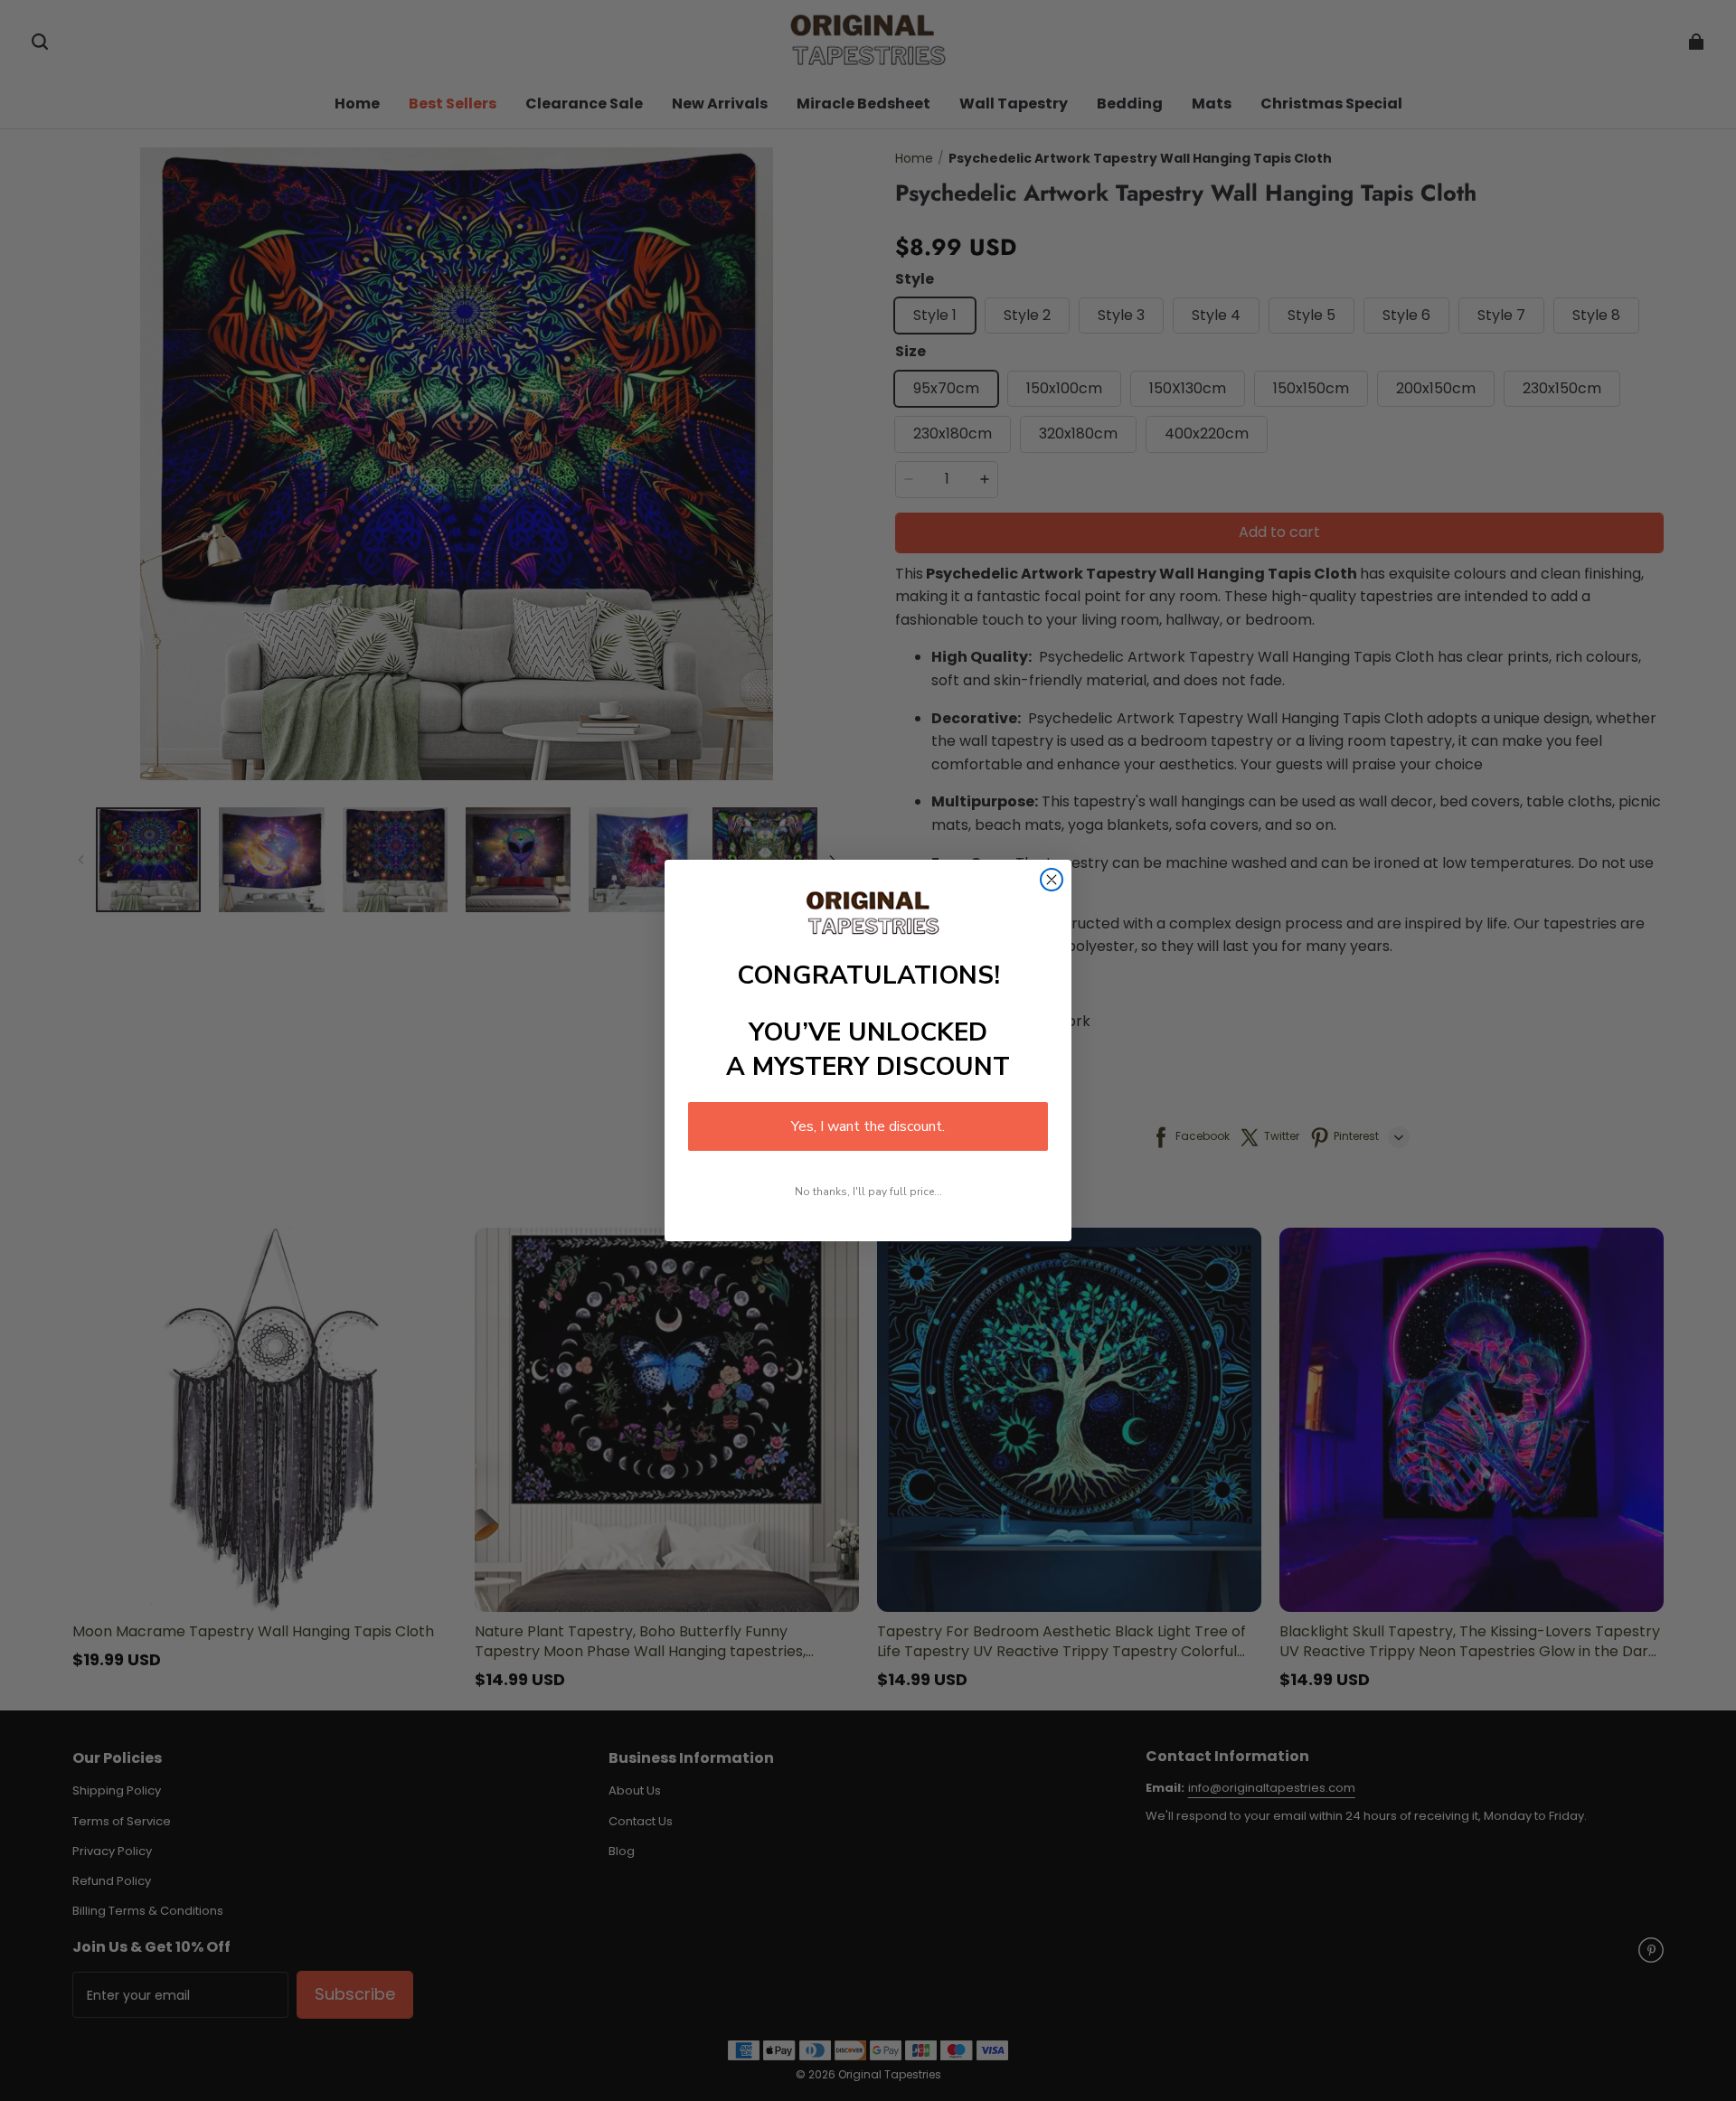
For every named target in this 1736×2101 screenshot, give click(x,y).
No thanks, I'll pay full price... (868, 1192)
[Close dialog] (1052, 880)
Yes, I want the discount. (868, 1126)
